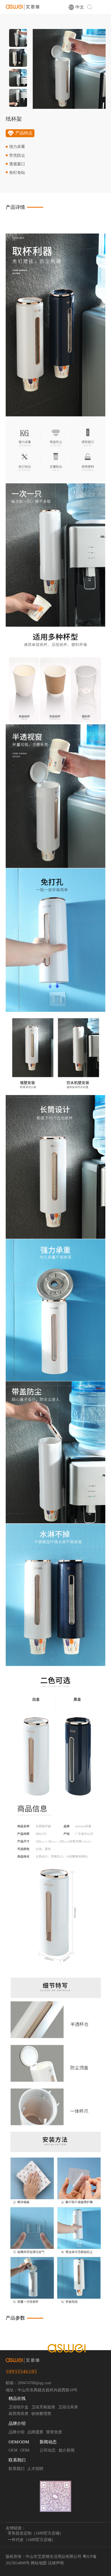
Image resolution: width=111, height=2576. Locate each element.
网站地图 (39, 2563)
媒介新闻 (67, 2450)
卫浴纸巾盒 (18, 2407)
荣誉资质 (54, 2432)
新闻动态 (48, 2442)
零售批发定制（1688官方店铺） (36, 2533)
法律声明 (56, 2563)
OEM (13, 2450)
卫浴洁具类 (68, 2407)
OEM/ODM (19, 2442)
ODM (25, 2450)
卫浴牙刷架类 (43, 2407)
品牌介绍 (17, 2423)
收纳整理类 (41, 2414)
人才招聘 (35, 2469)
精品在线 (17, 2398)
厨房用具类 (18, 2414)
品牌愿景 (35, 2432)
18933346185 (21, 2372)
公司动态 (48, 2450)
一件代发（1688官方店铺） (32, 2540)
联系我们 (17, 2460)
